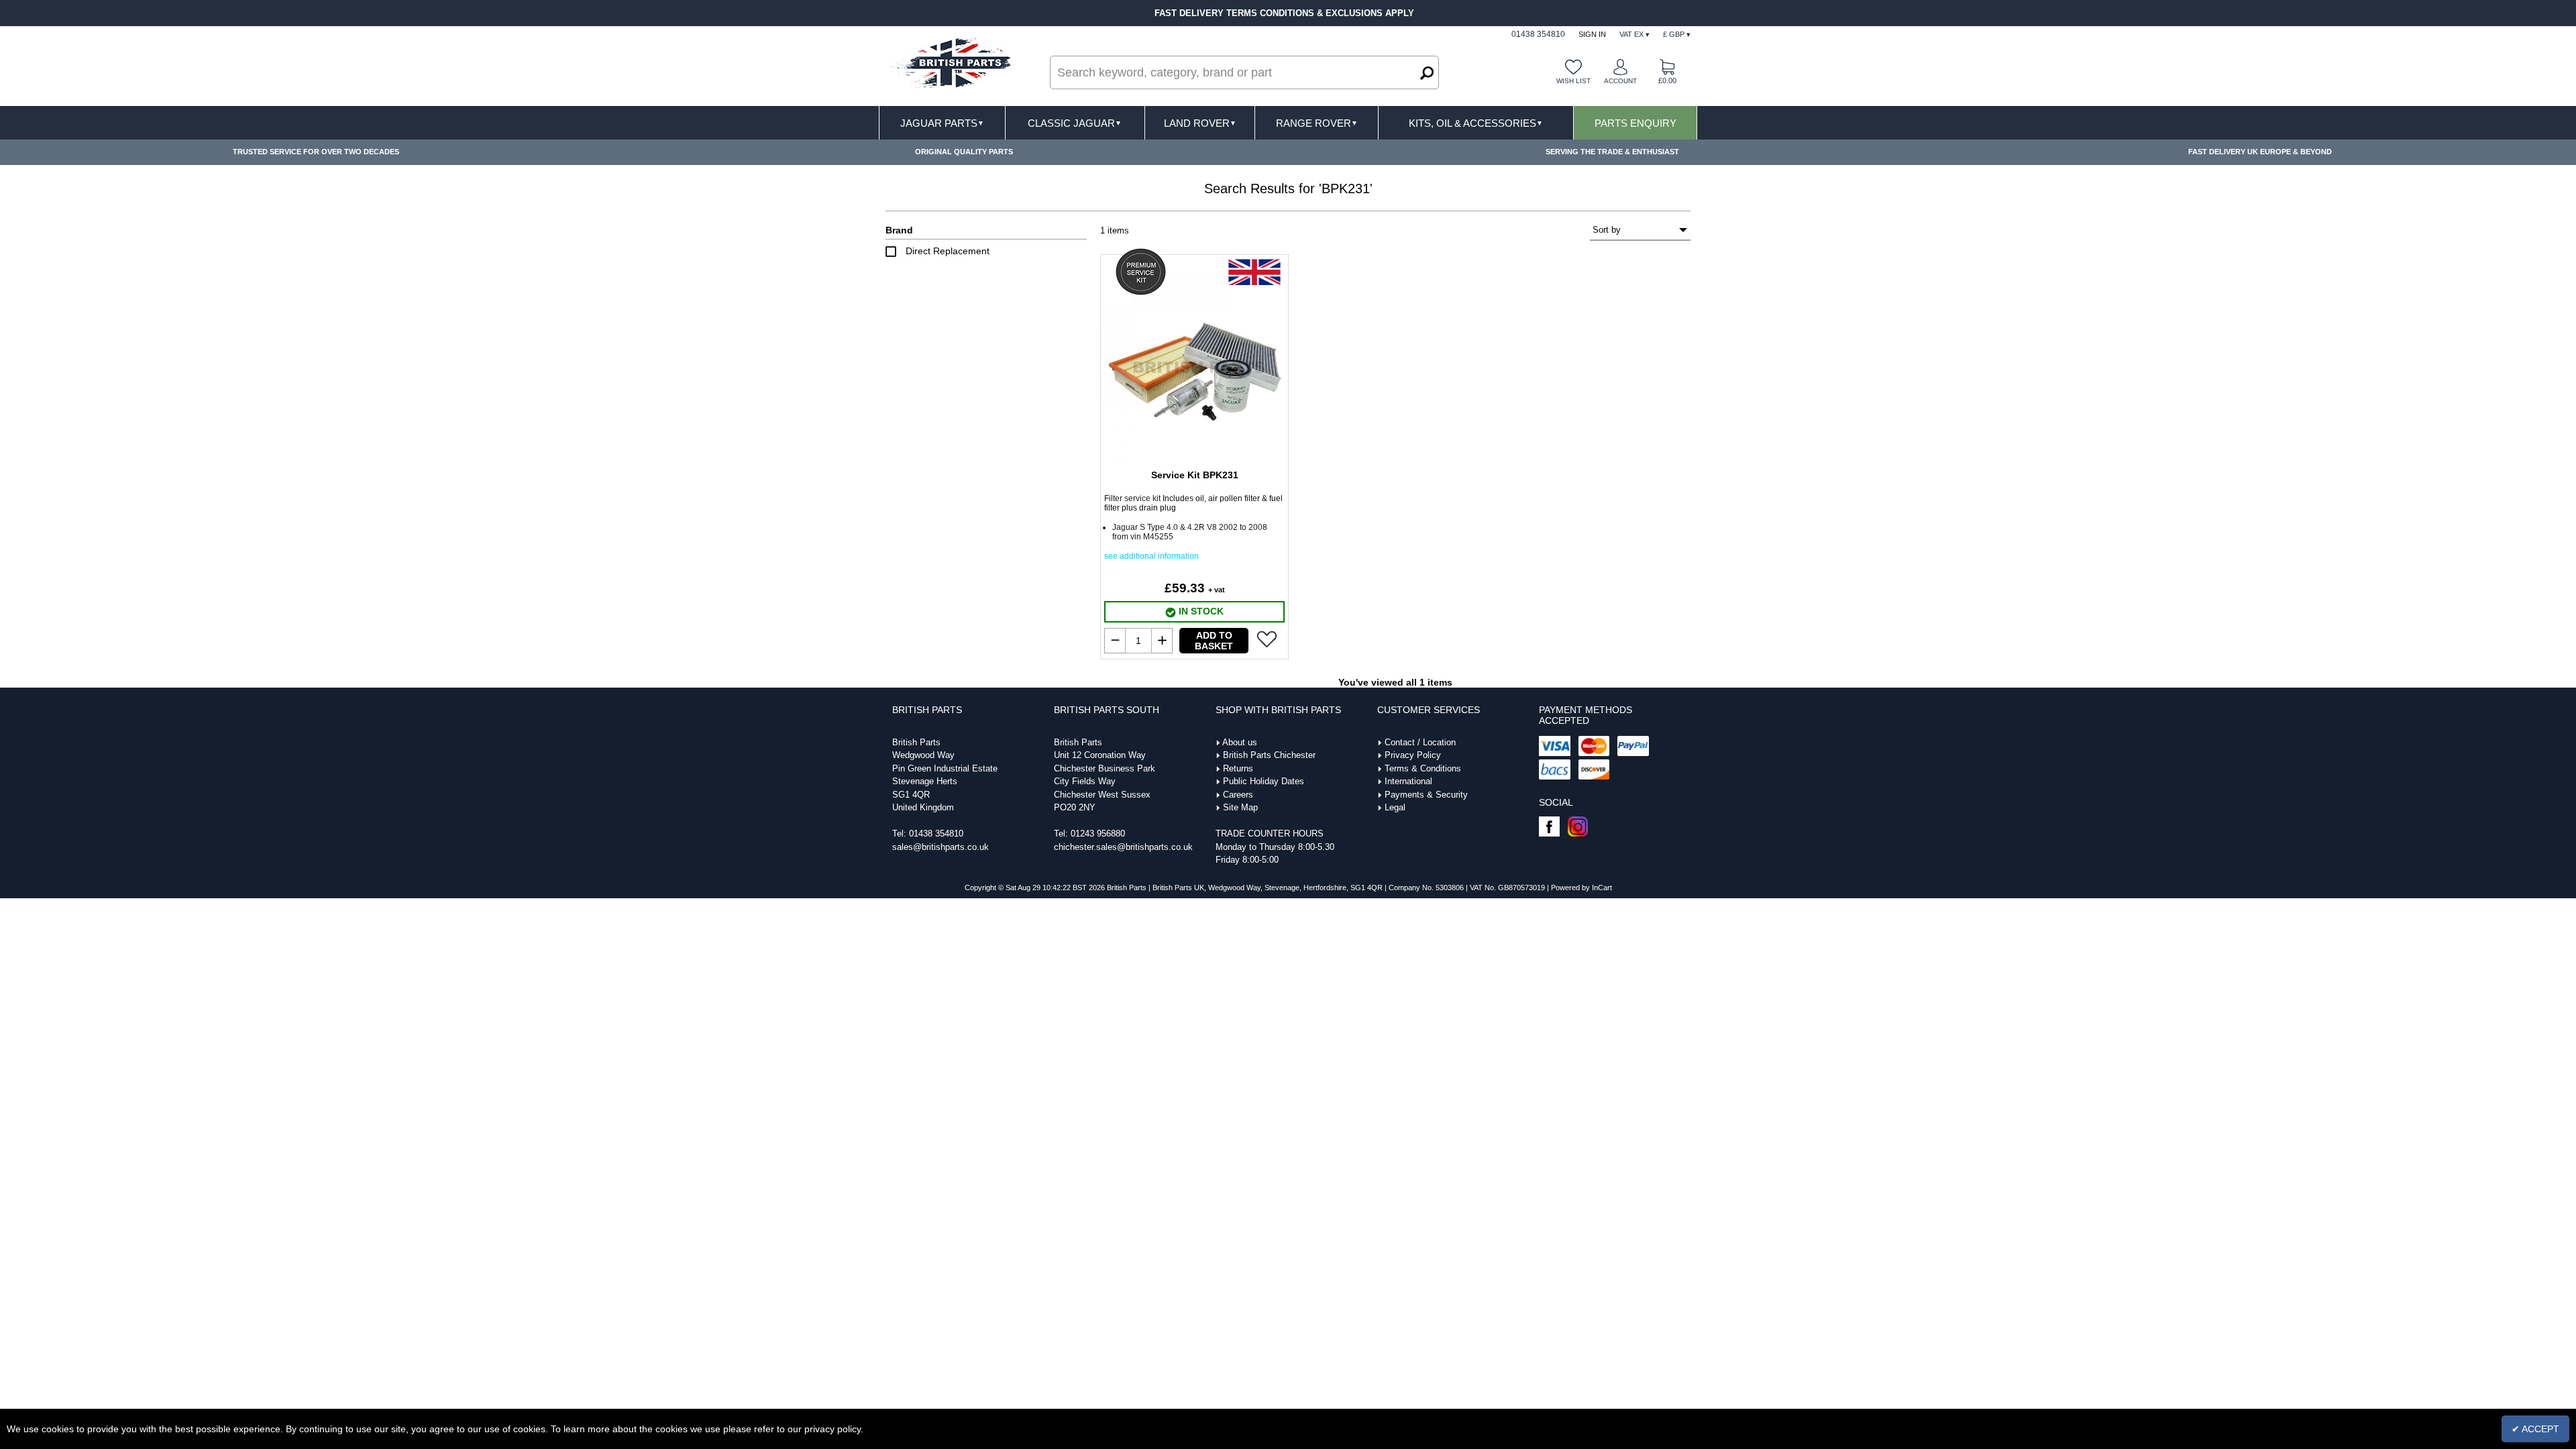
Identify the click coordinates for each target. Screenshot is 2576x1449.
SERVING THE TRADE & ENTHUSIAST (1612, 152)
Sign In (1592, 34)
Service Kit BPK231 (1195, 475)
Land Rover (1200, 123)
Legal (1395, 807)
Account (1620, 81)
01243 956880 (1098, 834)
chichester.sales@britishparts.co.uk (1123, 847)
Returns (1238, 768)
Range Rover (1317, 123)
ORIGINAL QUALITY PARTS (964, 152)
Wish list (1573, 81)
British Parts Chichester (1269, 755)
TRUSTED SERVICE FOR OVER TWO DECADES (316, 152)
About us (1240, 742)
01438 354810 (936, 834)
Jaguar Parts (942, 123)
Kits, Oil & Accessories (1476, 123)
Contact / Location (1420, 742)
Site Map (1240, 807)
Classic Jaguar (1075, 123)
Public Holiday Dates (1264, 781)
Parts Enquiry (1635, 123)
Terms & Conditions (1423, 768)
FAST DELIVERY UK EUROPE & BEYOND (2260, 152)
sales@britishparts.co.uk (941, 847)
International (1408, 781)
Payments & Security (1426, 795)
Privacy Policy (1413, 755)
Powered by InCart (1581, 888)
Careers (1238, 795)
